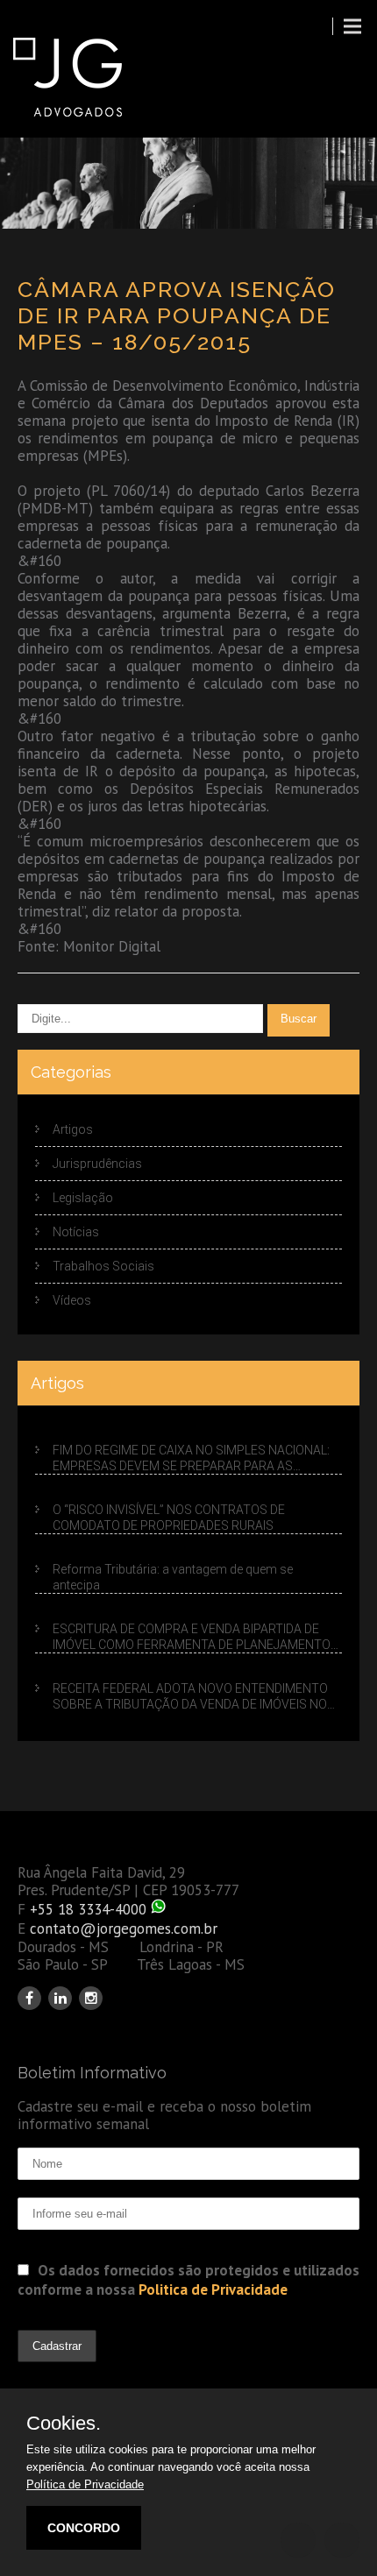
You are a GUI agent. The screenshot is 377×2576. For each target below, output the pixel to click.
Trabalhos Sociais (103, 1266)
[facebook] (29, 1998)
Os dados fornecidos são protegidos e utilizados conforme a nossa (188, 2280)
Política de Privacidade (85, 2484)
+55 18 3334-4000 (88, 1909)
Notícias (76, 1232)
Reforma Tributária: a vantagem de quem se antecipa (173, 1577)
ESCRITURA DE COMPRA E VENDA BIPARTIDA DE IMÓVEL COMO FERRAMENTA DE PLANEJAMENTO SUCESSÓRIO (192, 1638)
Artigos (73, 1129)
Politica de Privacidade (213, 2289)
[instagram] (91, 1998)
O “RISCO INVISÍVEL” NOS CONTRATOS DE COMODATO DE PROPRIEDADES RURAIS (169, 1518)
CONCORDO (84, 2528)
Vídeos (72, 1300)
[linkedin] (60, 1998)
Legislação (83, 1198)
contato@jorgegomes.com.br (124, 1928)
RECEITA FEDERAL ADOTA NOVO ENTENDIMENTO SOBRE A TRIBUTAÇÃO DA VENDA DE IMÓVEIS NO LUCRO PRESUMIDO (190, 1697)
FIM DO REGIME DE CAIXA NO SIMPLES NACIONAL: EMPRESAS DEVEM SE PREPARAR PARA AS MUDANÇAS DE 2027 (191, 1459)
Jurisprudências (97, 1164)
